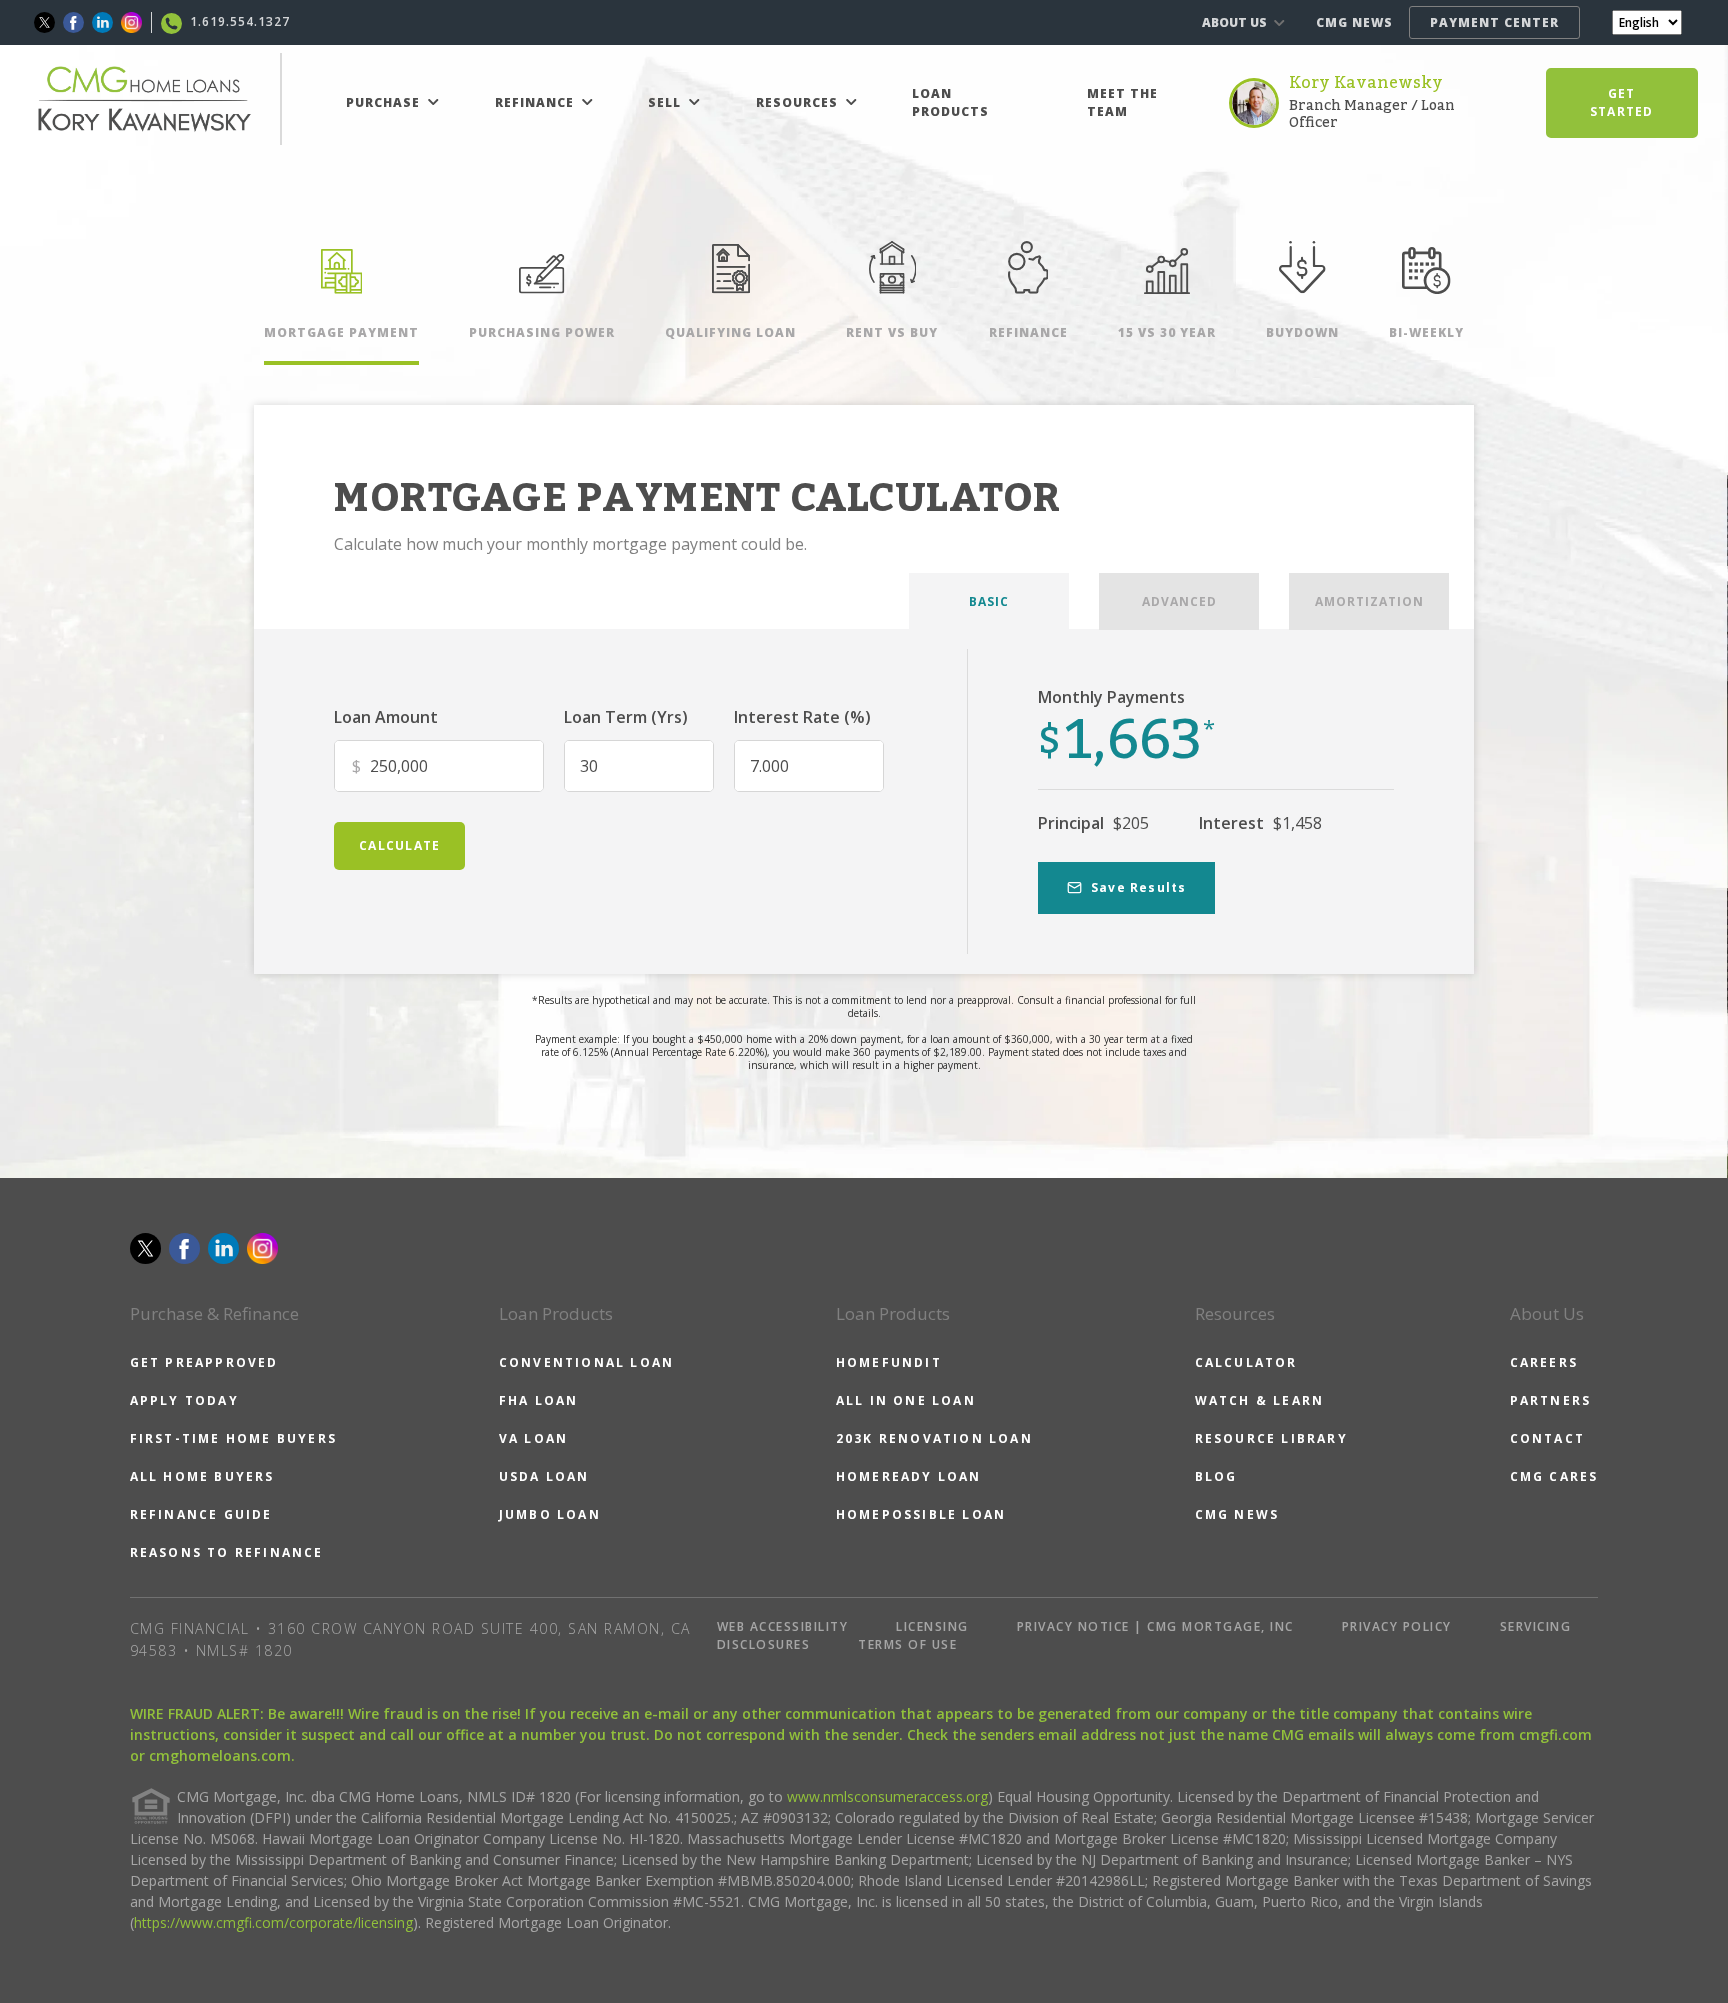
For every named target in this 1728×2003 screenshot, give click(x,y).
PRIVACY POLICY (1397, 1626)
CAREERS (1544, 1362)
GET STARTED (1621, 102)
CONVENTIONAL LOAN (586, 1362)
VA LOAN (533, 1438)
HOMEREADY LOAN (909, 1476)
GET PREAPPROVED (204, 1362)
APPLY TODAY (184, 1400)
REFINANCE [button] (536, 102)
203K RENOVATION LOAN (934, 1438)
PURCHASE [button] (385, 102)
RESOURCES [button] (799, 102)
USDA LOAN (544, 1476)
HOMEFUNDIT (889, 1362)
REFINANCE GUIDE (201, 1514)
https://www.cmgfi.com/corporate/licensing (273, 1922)
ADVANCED (1179, 601)
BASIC (989, 601)
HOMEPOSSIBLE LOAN (921, 1514)
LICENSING (932, 1626)
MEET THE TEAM (1122, 102)
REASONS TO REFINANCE (227, 1552)
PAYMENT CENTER (1494, 22)
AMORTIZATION (1369, 601)
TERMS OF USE (907, 1644)
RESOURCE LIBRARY (1271, 1438)
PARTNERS (1551, 1400)
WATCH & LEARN (1260, 1400)
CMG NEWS (1354, 22)
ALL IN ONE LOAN (906, 1400)
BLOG (1216, 1476)
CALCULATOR (1246, 1362)
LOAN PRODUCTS (950, 102)
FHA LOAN (539, 1400)
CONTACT (1547, 1438)
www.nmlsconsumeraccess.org (887, 1796)
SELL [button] (666, 102)
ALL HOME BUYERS (202, 1476)
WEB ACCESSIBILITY (783, 1626)
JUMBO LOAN (550, 1514)
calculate (399, 845)
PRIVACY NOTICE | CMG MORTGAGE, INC (1155, 1626)
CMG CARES (1554, 1476)
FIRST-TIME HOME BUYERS (233, 1438)
